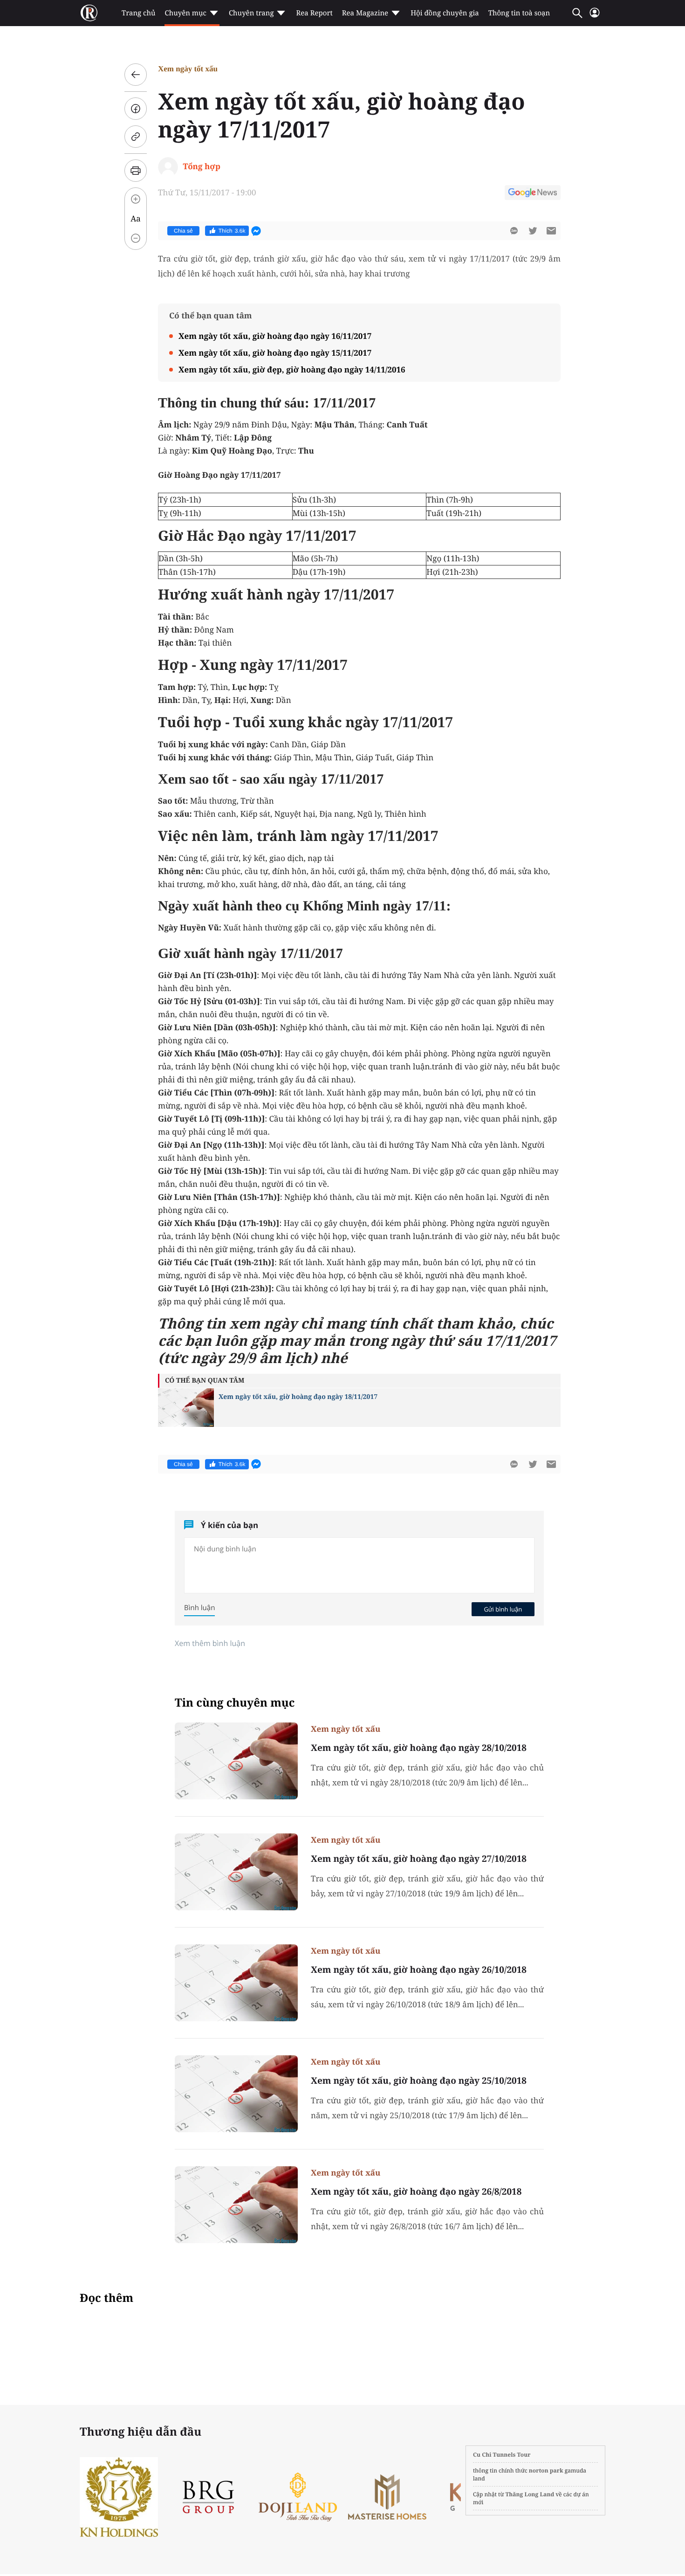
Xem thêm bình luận (210, 1643)
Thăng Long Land (530, 2494)
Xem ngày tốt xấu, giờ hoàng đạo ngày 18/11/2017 (298, 1397)
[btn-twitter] (533, 231)
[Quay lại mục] (136, 75)
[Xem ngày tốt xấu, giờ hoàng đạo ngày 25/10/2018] (236, 2094)
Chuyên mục (185, 13)
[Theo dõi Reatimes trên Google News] (533, 194)
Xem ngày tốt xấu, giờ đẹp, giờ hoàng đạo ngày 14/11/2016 (292, 369)
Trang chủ (138, 13)
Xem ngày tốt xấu (188, 69)
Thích (232, 231)
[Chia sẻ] (136, 109)
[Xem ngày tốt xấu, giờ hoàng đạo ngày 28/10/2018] (236, 1761)
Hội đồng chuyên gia (445, 13)
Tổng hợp (202, 166)
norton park (546, 2470)
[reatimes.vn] (89, 13)
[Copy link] (136, 137)
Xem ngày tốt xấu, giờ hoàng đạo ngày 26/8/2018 (416, 2191)
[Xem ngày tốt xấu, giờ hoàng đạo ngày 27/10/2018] (236, 1872)
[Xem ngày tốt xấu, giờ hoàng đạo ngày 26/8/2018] (236, 2205)
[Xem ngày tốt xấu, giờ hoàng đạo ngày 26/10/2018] (236, 1983)
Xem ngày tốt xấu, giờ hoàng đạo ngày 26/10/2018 (419, 1970)
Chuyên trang (251, 13)
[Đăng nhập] (595, 17)
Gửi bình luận (503, 1609)
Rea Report (314, 13)
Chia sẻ (183, 231)
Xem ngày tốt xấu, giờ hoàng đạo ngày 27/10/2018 (419, 1859)
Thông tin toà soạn (519, 13)
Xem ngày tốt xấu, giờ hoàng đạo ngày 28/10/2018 (419, 1748)
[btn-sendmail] (551, 231)
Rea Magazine (365, 13)
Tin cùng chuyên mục (235, 1703)
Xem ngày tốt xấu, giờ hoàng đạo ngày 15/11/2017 (275, 353)
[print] (136, 171)
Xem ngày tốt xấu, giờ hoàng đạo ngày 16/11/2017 (275, 336)
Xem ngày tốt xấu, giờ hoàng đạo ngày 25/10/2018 (419, 2080)
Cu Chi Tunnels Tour (502, 2455)
